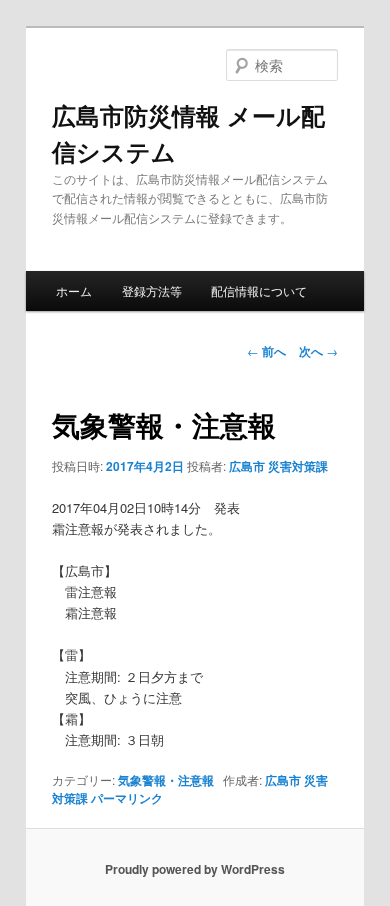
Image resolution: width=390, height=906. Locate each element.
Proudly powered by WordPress (195, 869)
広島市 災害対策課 (278, 466)
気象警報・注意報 (166, 780)
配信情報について (259, 290)
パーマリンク (127, 798)
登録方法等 (152, 290)
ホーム (74, 290)
